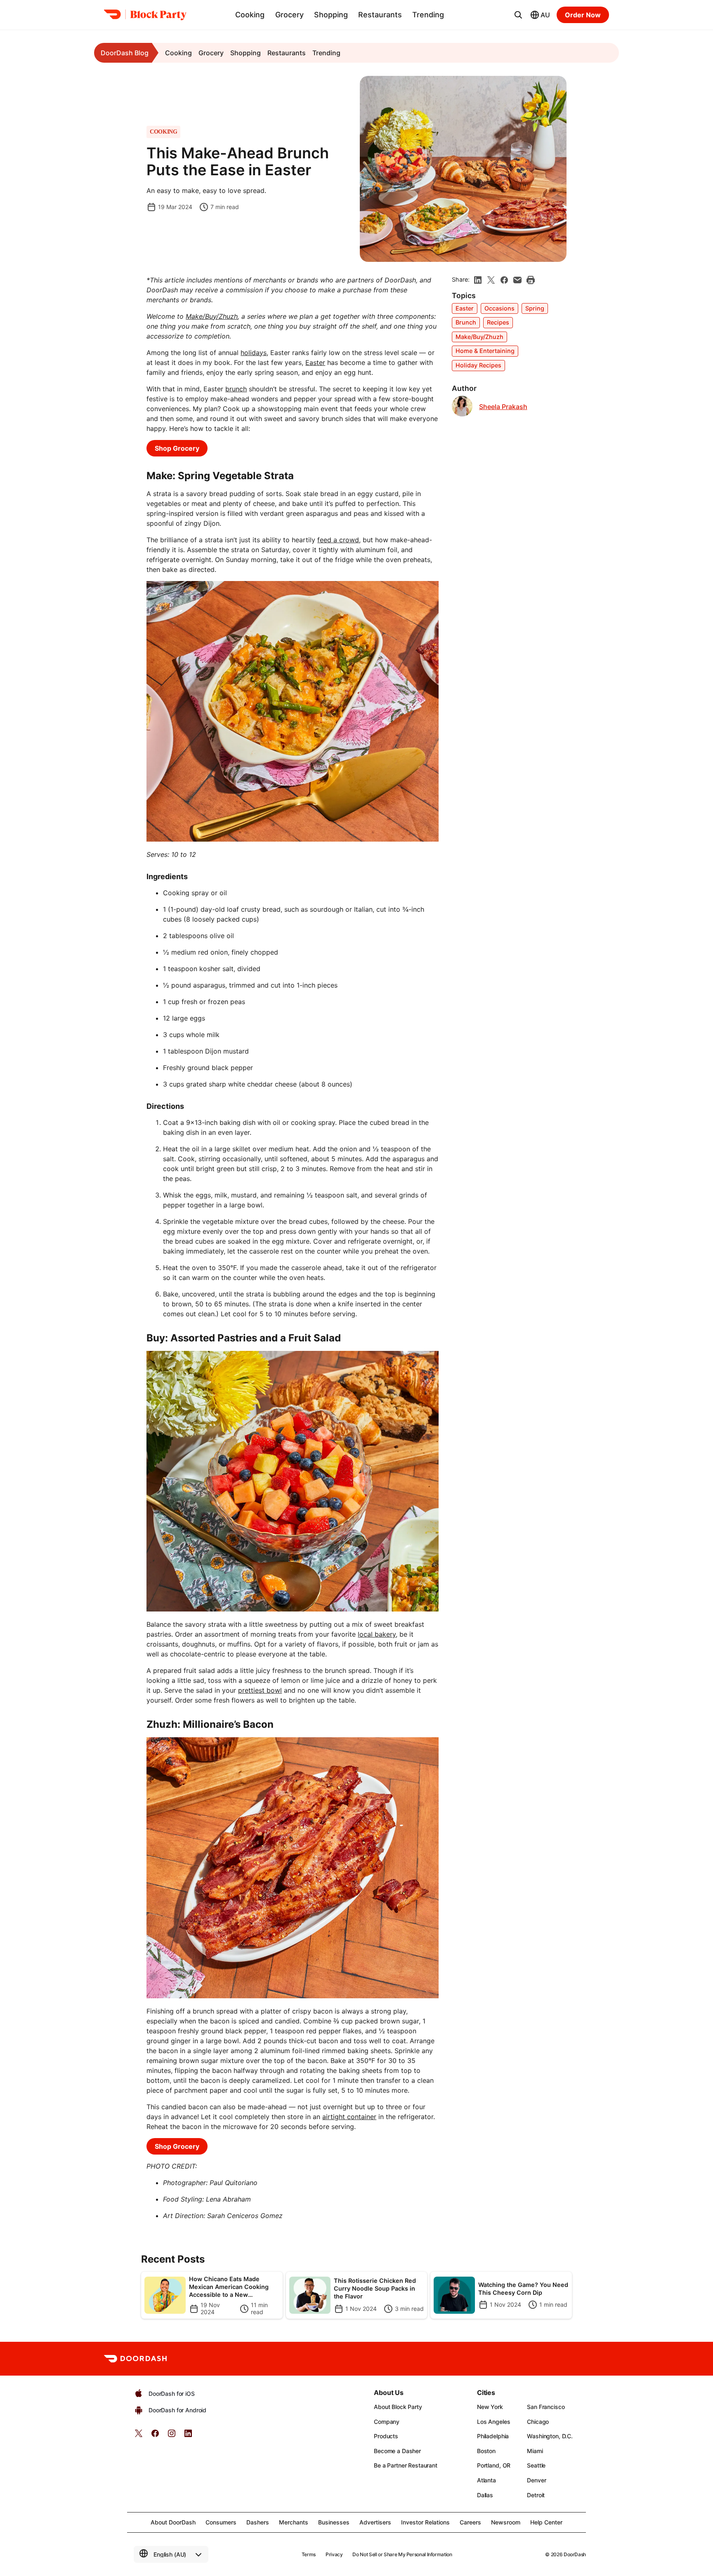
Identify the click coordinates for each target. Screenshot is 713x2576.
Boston (486, 2451)
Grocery (289, 15)
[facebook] (504, 280)
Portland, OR (494, 2465)
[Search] (518, 15)
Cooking (250, 15)
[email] (517, 280)
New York (490, 2407)
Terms (309, 2554)
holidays (254, 353)
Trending (428, 15)
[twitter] (139, 2436)
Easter (315, 362)
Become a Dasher (397, 2451)
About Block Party (398, 2407)
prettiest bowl (260, 1690)
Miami (535, 2451)
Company (387, 2422)
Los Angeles (493, 2422)
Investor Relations (425, 2522)
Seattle (536, 2465)
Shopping (331, 15)
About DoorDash (173, 2522)
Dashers (258, 2522)
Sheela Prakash (503, 407)
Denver (536, 2480)
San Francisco (546, 2407)
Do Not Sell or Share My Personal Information (402, 2554)
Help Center (546, 2522)
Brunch (466, 322)
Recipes (498, 322)
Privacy (334, 2554)
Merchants (294, 2522)
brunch (236, 389)
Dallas (485, 2495)
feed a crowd (338, 540)
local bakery (377, 1634)
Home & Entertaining (485, 351)
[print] (531, 280)
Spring (535, 308)
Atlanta (486, 2480)
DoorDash (575, 2554)
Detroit (536, 2495)
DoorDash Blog (125, 53)
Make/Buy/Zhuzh (479, 337)
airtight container (349, 2117)
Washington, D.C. (550, 2436)
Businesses (334, 2522)
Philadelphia (493, 2436)
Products (386, 2436)
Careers (470, 2522)
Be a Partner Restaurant (406, 2465)
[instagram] (172, 2436)
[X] (491, 280)
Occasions (499, 308)
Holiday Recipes (478, 365)
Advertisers (375, 2522)
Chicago (538, 2422)
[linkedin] (478, 280)
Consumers (221, 2522)
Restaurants (380, 15)
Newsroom (506, 2522)
